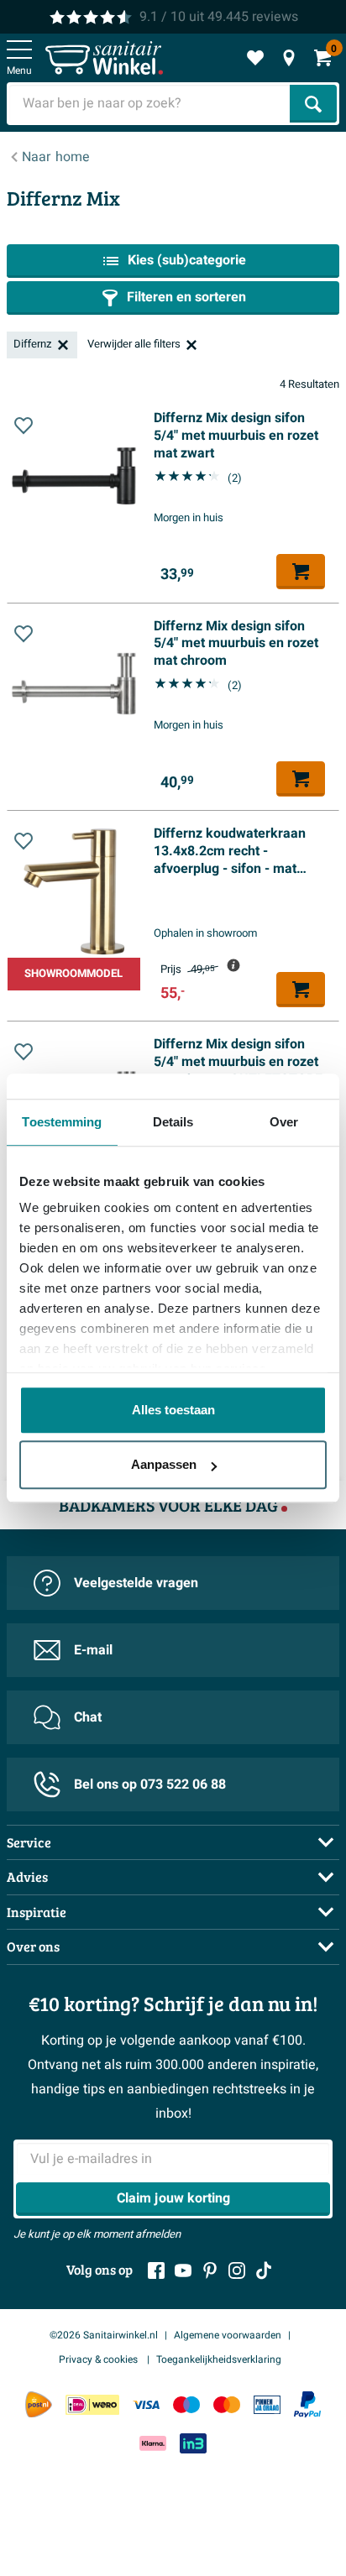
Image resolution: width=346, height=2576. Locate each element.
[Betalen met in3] (193, 2443)
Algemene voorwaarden (228, 2335)
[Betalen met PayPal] (307, 2405)
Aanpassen (164, 1464)
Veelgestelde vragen (136, 1583)
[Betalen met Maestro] (186, 2404)
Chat (88, 1717)
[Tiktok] (264, 2270)
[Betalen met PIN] (267, 2404)
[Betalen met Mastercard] (227, 2404)
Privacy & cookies (100, 2359)
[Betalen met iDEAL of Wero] (92, 2404)
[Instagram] (237, 2270)
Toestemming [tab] (62, 1122)
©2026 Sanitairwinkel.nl (104, 2335)
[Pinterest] (210, 2270)
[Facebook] (156, 2270)
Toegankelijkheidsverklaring (219, 2359)
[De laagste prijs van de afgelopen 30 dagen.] (233, 965)
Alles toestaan (173, 1410)
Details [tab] (173, 1122)
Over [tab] (284, 1122)
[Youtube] (183, 2270)
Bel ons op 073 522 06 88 (150, 1784)
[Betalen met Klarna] (153, 2443)
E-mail (93, 1650)
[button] (24, 426)
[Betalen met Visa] (146, 2404)
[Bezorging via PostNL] (39, 2405)
